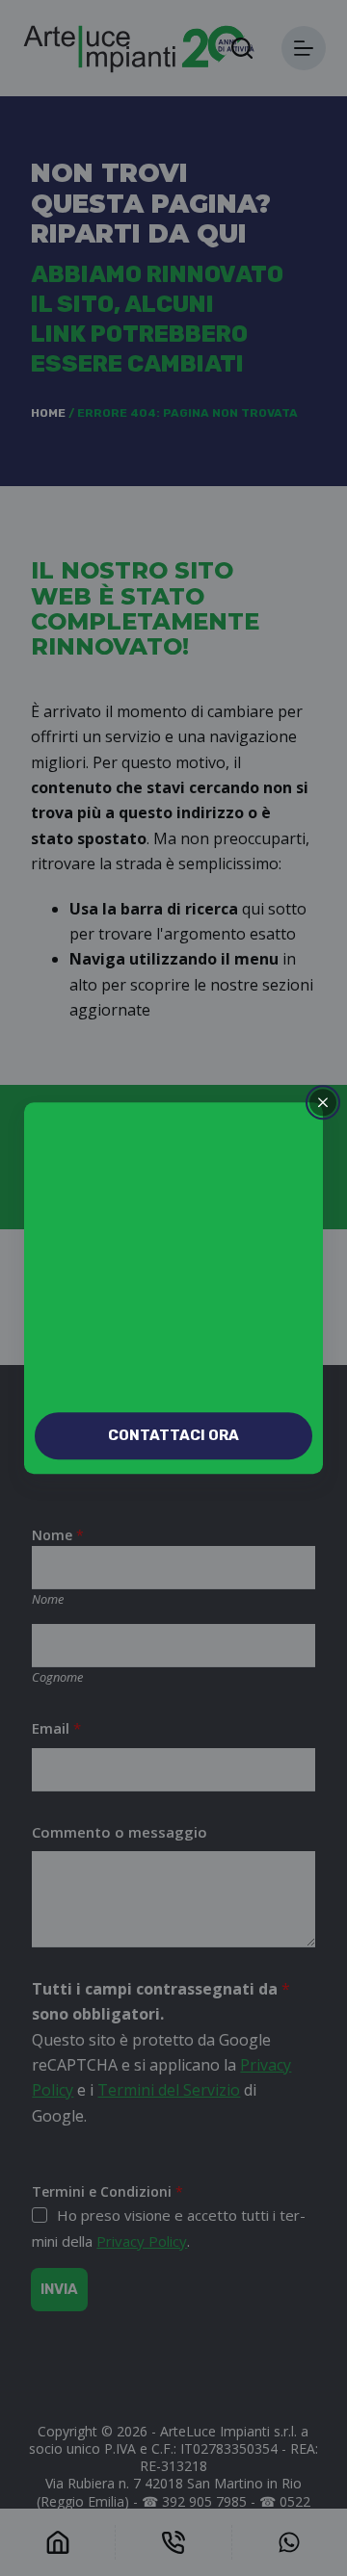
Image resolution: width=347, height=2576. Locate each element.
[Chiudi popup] (323, 1102)
